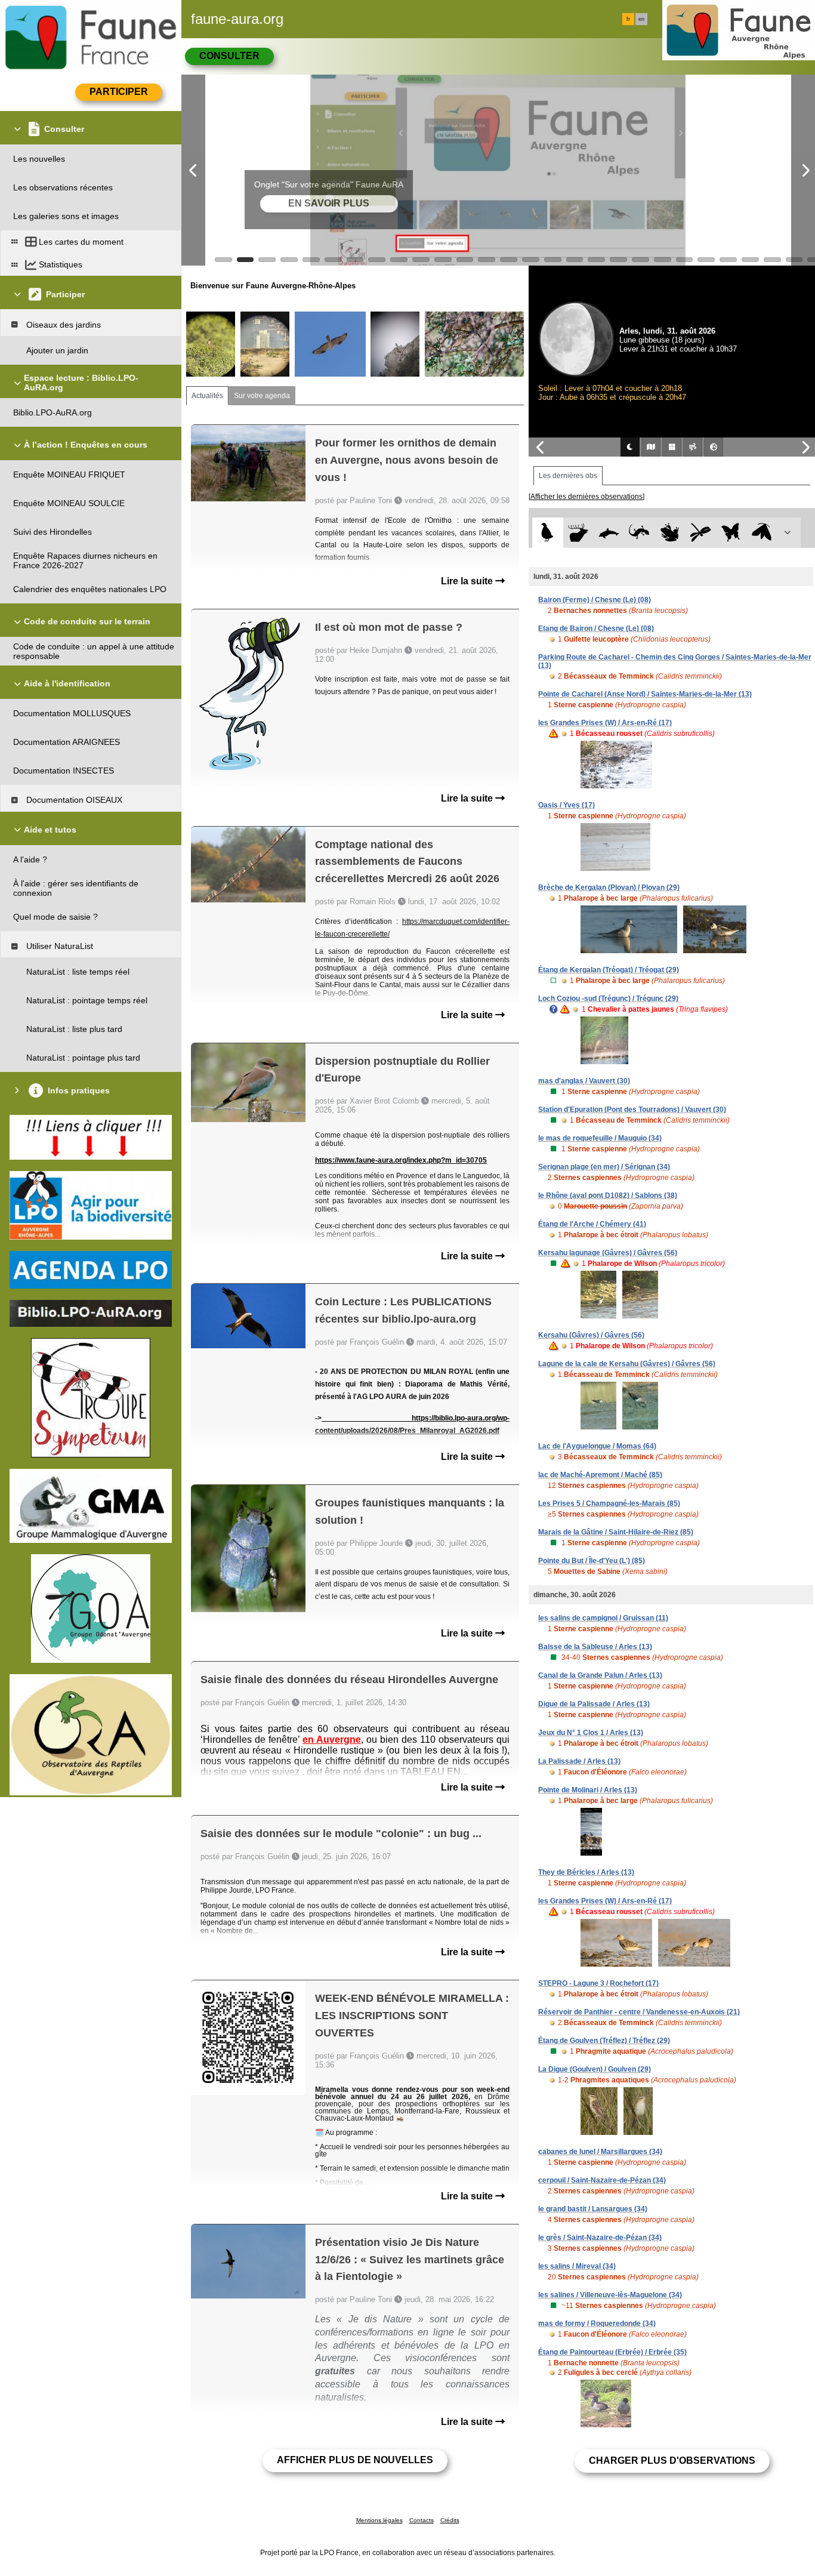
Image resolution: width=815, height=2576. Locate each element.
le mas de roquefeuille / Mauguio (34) (600, 1138)
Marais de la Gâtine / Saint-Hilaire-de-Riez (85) (616, 1532)
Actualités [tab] (207, 396)
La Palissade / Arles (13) (579, 1761)
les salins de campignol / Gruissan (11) (603, 1618)
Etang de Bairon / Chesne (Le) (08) (596, 628)
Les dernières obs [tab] (568, 476)
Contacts (422, 2520)
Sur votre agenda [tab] (262, 396)
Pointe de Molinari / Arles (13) (588, 1790)
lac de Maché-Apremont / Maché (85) (600, 1475)
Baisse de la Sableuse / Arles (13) (595, 1647)
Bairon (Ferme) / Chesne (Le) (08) (595, 600)
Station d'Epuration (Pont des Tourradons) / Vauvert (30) (632, 1110)
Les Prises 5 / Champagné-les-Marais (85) (609, 1503)
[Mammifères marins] (609, 533)
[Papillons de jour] (731, 533)
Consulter (229, 56)
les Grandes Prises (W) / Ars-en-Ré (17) (605, 723)
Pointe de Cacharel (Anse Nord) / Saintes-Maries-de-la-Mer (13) (645, 694)
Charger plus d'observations (672, 2461)
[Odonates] (700, 533)
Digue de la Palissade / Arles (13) (594, 1704)
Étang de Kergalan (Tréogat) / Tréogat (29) (609, 970)
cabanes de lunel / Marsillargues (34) (600, 2152)
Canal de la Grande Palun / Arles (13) (600, 1675)
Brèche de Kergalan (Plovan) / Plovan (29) (609, 888)
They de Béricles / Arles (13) (586, 1872)
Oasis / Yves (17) (567, 805)
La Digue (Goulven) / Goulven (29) (595, 2069)
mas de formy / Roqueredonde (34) (597, 2324)
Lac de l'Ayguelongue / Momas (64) (597, 1446)
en (641, 19)
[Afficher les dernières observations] (586, 497)
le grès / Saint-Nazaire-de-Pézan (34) (600, 2238)
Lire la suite (468, 581)
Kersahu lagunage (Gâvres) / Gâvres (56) (608, 1253)
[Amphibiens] (670, 533)
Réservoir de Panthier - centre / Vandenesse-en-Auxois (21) (639, 2012)
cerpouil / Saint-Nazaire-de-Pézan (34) (602, 2180)
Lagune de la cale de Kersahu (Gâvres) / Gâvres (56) (627, 1364)
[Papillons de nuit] (762, 533)
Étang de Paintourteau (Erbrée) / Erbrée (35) (612, 2352)
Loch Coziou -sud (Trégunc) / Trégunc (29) (608, 999)
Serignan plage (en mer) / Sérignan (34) (604, 1167)
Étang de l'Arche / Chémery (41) (592, 1224)
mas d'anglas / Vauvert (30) (584, 1081)
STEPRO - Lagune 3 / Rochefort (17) (598, 1983)
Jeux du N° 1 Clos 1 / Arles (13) (591, 1733)
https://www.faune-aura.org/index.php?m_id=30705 (401, 1160)
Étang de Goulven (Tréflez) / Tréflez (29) (604, 2041)
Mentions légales (379, 2520)
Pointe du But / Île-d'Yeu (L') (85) (592, 1561)
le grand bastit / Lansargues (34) (593, 2209)
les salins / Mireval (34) (577, 2266)
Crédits (450, 2520)
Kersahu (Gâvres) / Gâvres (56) (591, 1335)
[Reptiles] (639, 533)
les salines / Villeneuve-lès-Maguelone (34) (610, 2295)
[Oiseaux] (547, 533)
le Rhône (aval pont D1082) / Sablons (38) (608, 1195)
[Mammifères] (578, 533)
